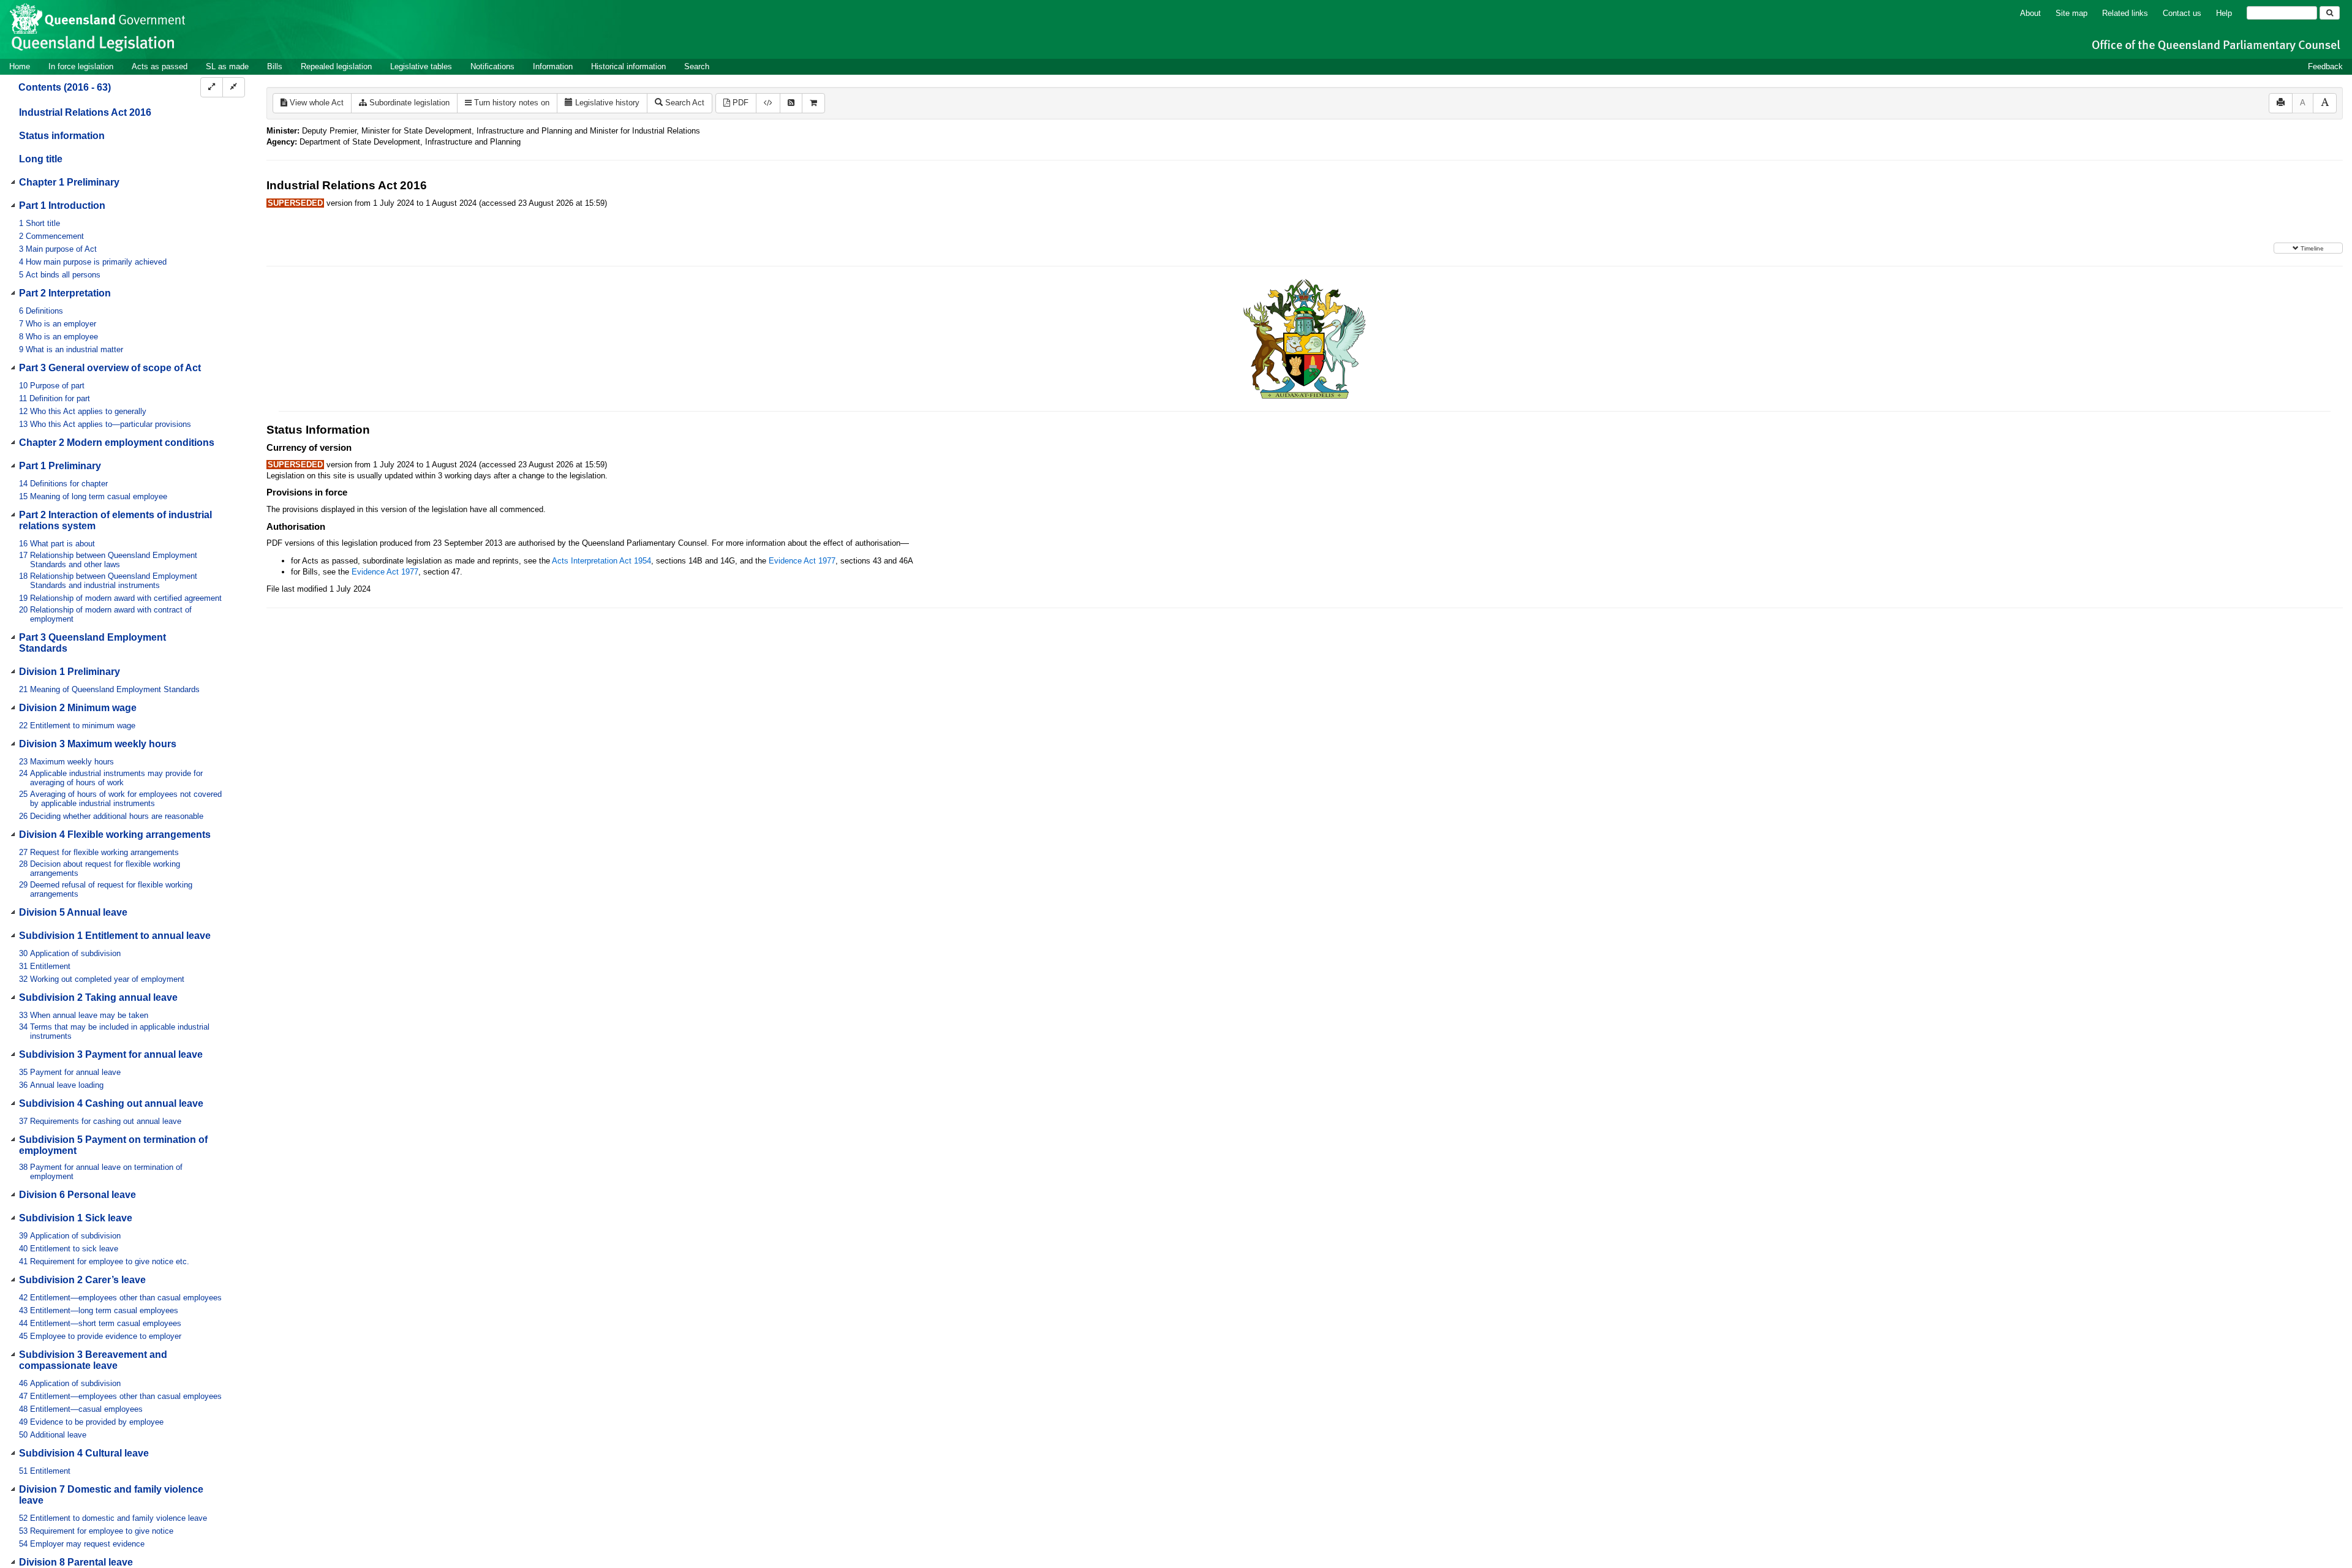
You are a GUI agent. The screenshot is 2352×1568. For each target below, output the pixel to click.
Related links (2125, 13)
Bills (275, 66)
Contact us (2182, 13)
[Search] (2330, 13)
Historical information (628, 66)
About (2030, 13)
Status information (62, 136)
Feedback (2325, 66)
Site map (2071, 13)
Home (20, 66)
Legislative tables (421, 66)
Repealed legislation (336, 66)
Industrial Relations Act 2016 (85, 112)
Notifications (492, 66)
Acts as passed (160, 66)
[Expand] (212, 87)
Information (553, 66)
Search (697, 66)
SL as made (227, 66)
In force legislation (81, 66)
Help (2224, 13)
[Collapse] (234, 87)
